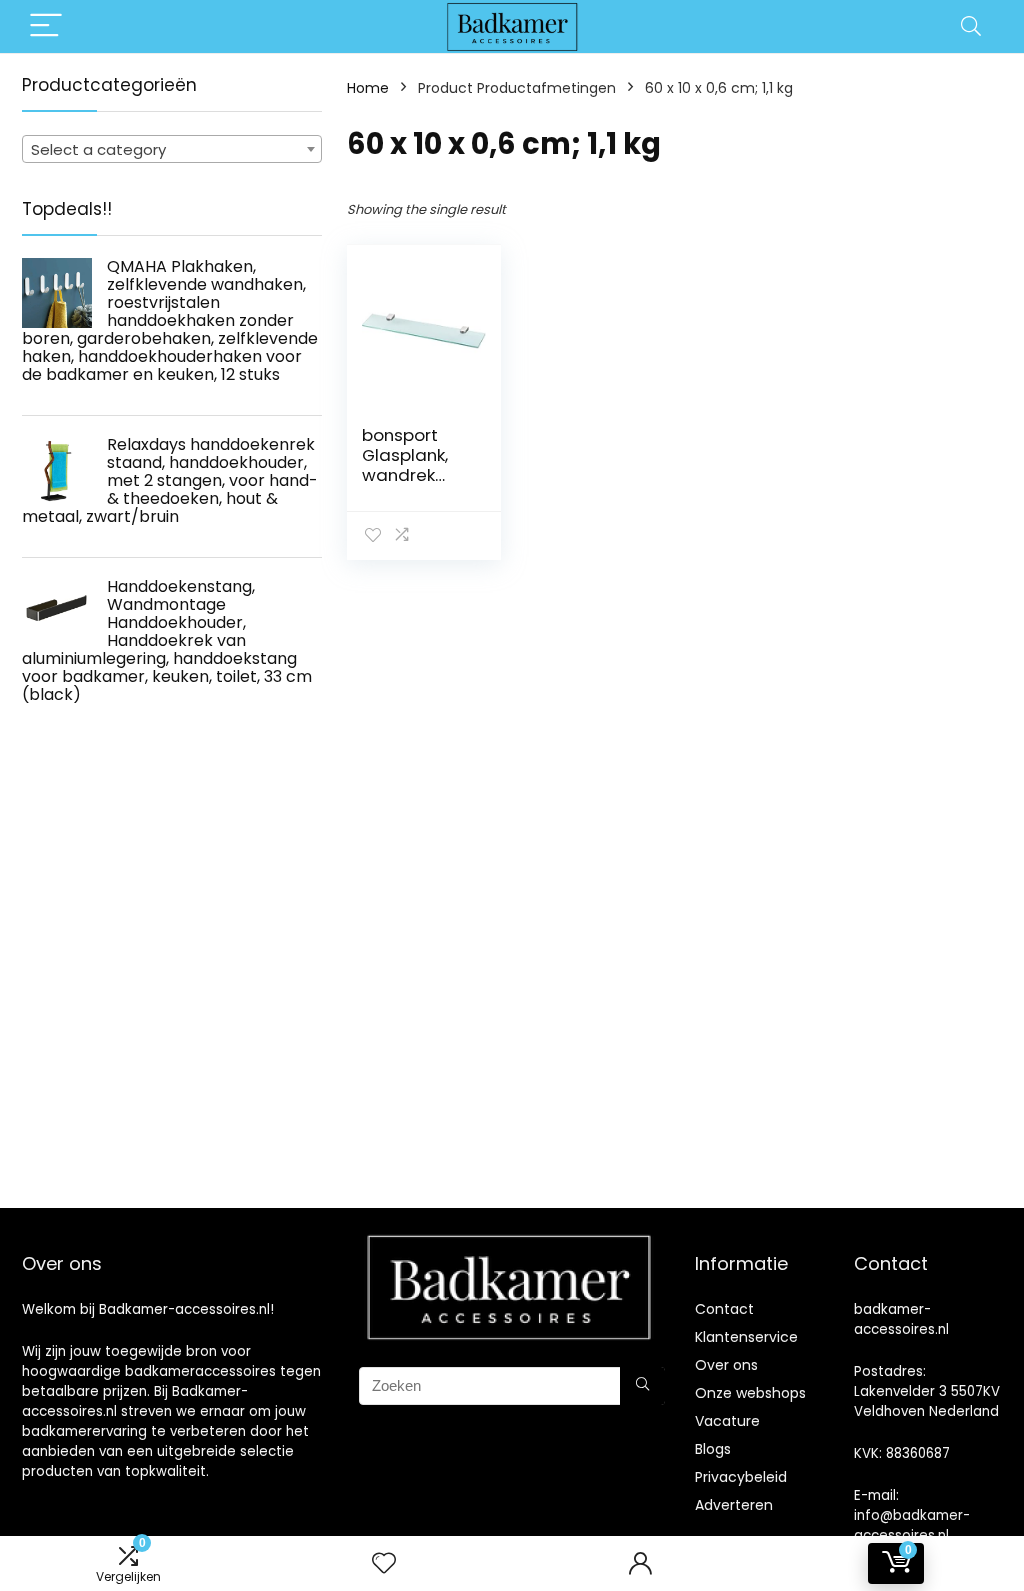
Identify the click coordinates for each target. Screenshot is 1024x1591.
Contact (724, 1309)
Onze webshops (750, 1393)
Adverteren (734, 1505)
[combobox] (172, 149)
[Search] (971, 26)
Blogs (713, 1449)
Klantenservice (746, 1337)
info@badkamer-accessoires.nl (912, 1525)
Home (368, 88)
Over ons (726, 1365)
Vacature (727, 1421)
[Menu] (46, 26)
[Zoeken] (642, 1386)
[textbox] (172, 150)
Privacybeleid (741, 1477)
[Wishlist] (384, 1563)
